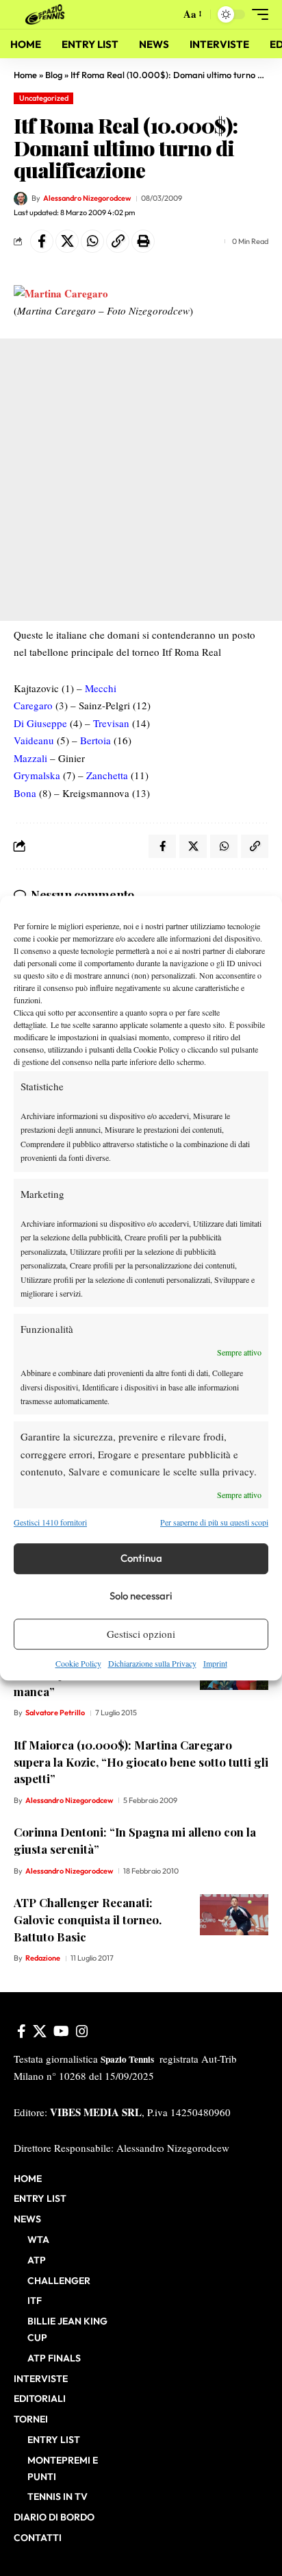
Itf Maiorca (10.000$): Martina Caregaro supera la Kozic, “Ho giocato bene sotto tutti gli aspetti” (141, 1762)
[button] (167, 15)
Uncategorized (44, 98)
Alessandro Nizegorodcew (87, 198)
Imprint (215, 1663)
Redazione (43, 1958)
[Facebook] (22, 2031)
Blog (54, 75)
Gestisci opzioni (141, 1634)
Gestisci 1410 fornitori (50, 1523)
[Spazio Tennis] (47, 14)
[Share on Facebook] (42, 241)
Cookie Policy (78, 1663)
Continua (141, 1558)
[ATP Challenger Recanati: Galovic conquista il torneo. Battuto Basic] (234, 1915)
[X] (40, 2031)
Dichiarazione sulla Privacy (152, 1663)
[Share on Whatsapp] (92, 241)
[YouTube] (61, 2031)
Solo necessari (141, 1596)
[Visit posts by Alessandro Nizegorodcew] (21, 199)
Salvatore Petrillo (55, 1713)
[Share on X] (67, 241)
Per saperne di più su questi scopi (214, 1523)
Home (25, 75)
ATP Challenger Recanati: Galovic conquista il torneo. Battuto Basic (88, 1919)
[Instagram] (82, 2031)
